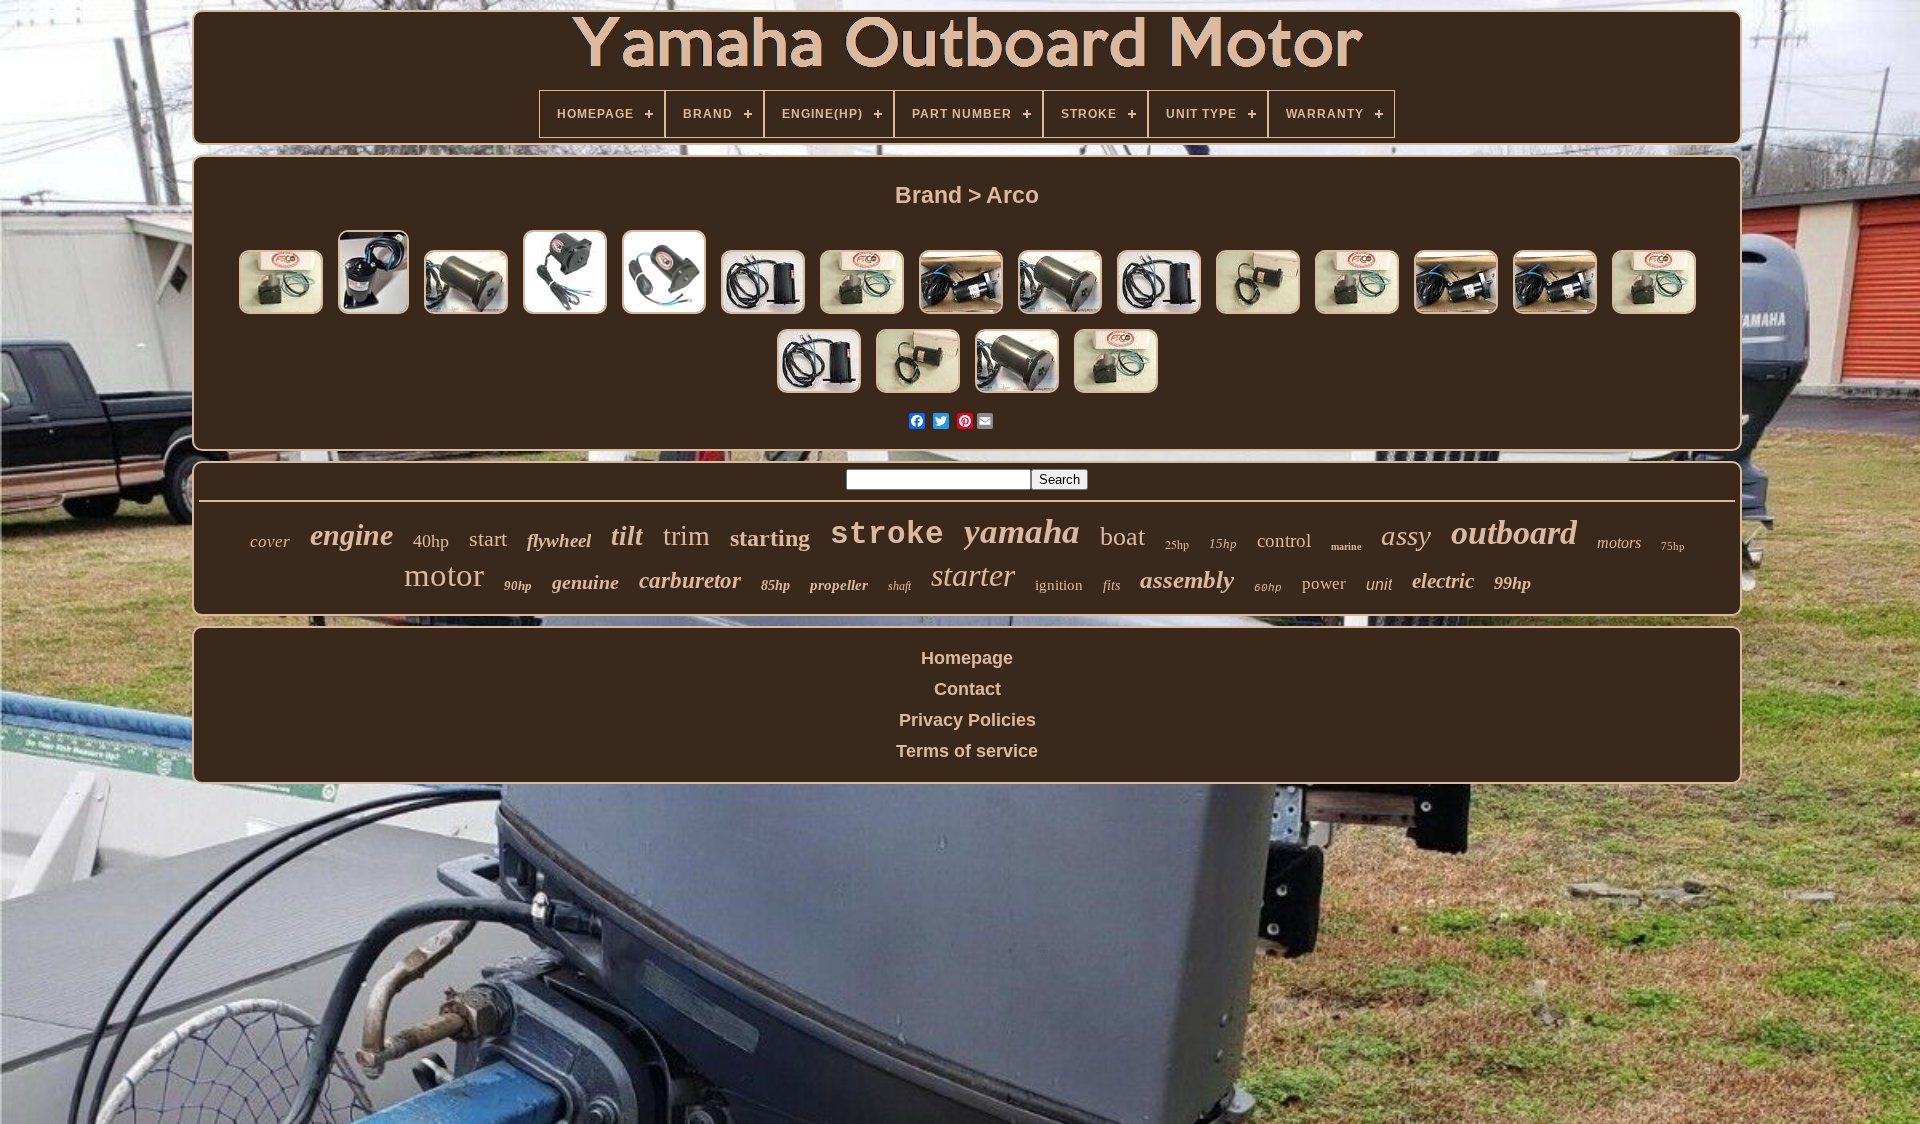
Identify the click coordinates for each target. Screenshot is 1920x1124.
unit (1379, 584)
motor (444, 575)
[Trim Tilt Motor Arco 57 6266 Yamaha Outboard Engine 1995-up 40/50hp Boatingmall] (1258, 313)
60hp (1268, 588)
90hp (518, 585)
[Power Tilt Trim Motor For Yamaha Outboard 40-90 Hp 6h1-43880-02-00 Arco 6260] (373, 313)
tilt (627, 536)
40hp (431, 541)
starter (973, 575)
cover (270, 541)
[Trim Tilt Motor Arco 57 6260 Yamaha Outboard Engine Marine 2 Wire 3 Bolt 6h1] (466, 313)
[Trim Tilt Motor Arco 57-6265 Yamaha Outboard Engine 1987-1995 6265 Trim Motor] (763, 313)
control (1284, 540)
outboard (1514, 532)
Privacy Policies (967, 720)
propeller (839, 585)
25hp (1177, 544)
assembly (1187, 579)
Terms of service (967, 751)
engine (351, 534)
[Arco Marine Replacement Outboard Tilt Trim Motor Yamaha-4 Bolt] (565, 313)
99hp (1512, 583)
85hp (775, 585)
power (1324, 583)
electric (1443, 581)
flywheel (559, 540)
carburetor (690, 580)
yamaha (1022, 531)
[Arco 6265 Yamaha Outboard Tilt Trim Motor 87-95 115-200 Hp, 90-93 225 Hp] (664, 313)
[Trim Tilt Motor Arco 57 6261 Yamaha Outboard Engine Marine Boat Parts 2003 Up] (961, 313)
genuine (585, 582)
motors (1619, 542)
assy (1406, 535)
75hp (1673, 546)
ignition (1059, 585)
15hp (1223, 543)
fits (1111, 585)
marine (1346, 546)
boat (1122, 536)
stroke (887, 534)
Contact (967, 689)
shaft (899, 586)
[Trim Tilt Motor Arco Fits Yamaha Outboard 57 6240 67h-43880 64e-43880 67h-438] (281, 313)
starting (770, 538)
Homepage (967, 658)
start (488, 538)
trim (686, 535)
